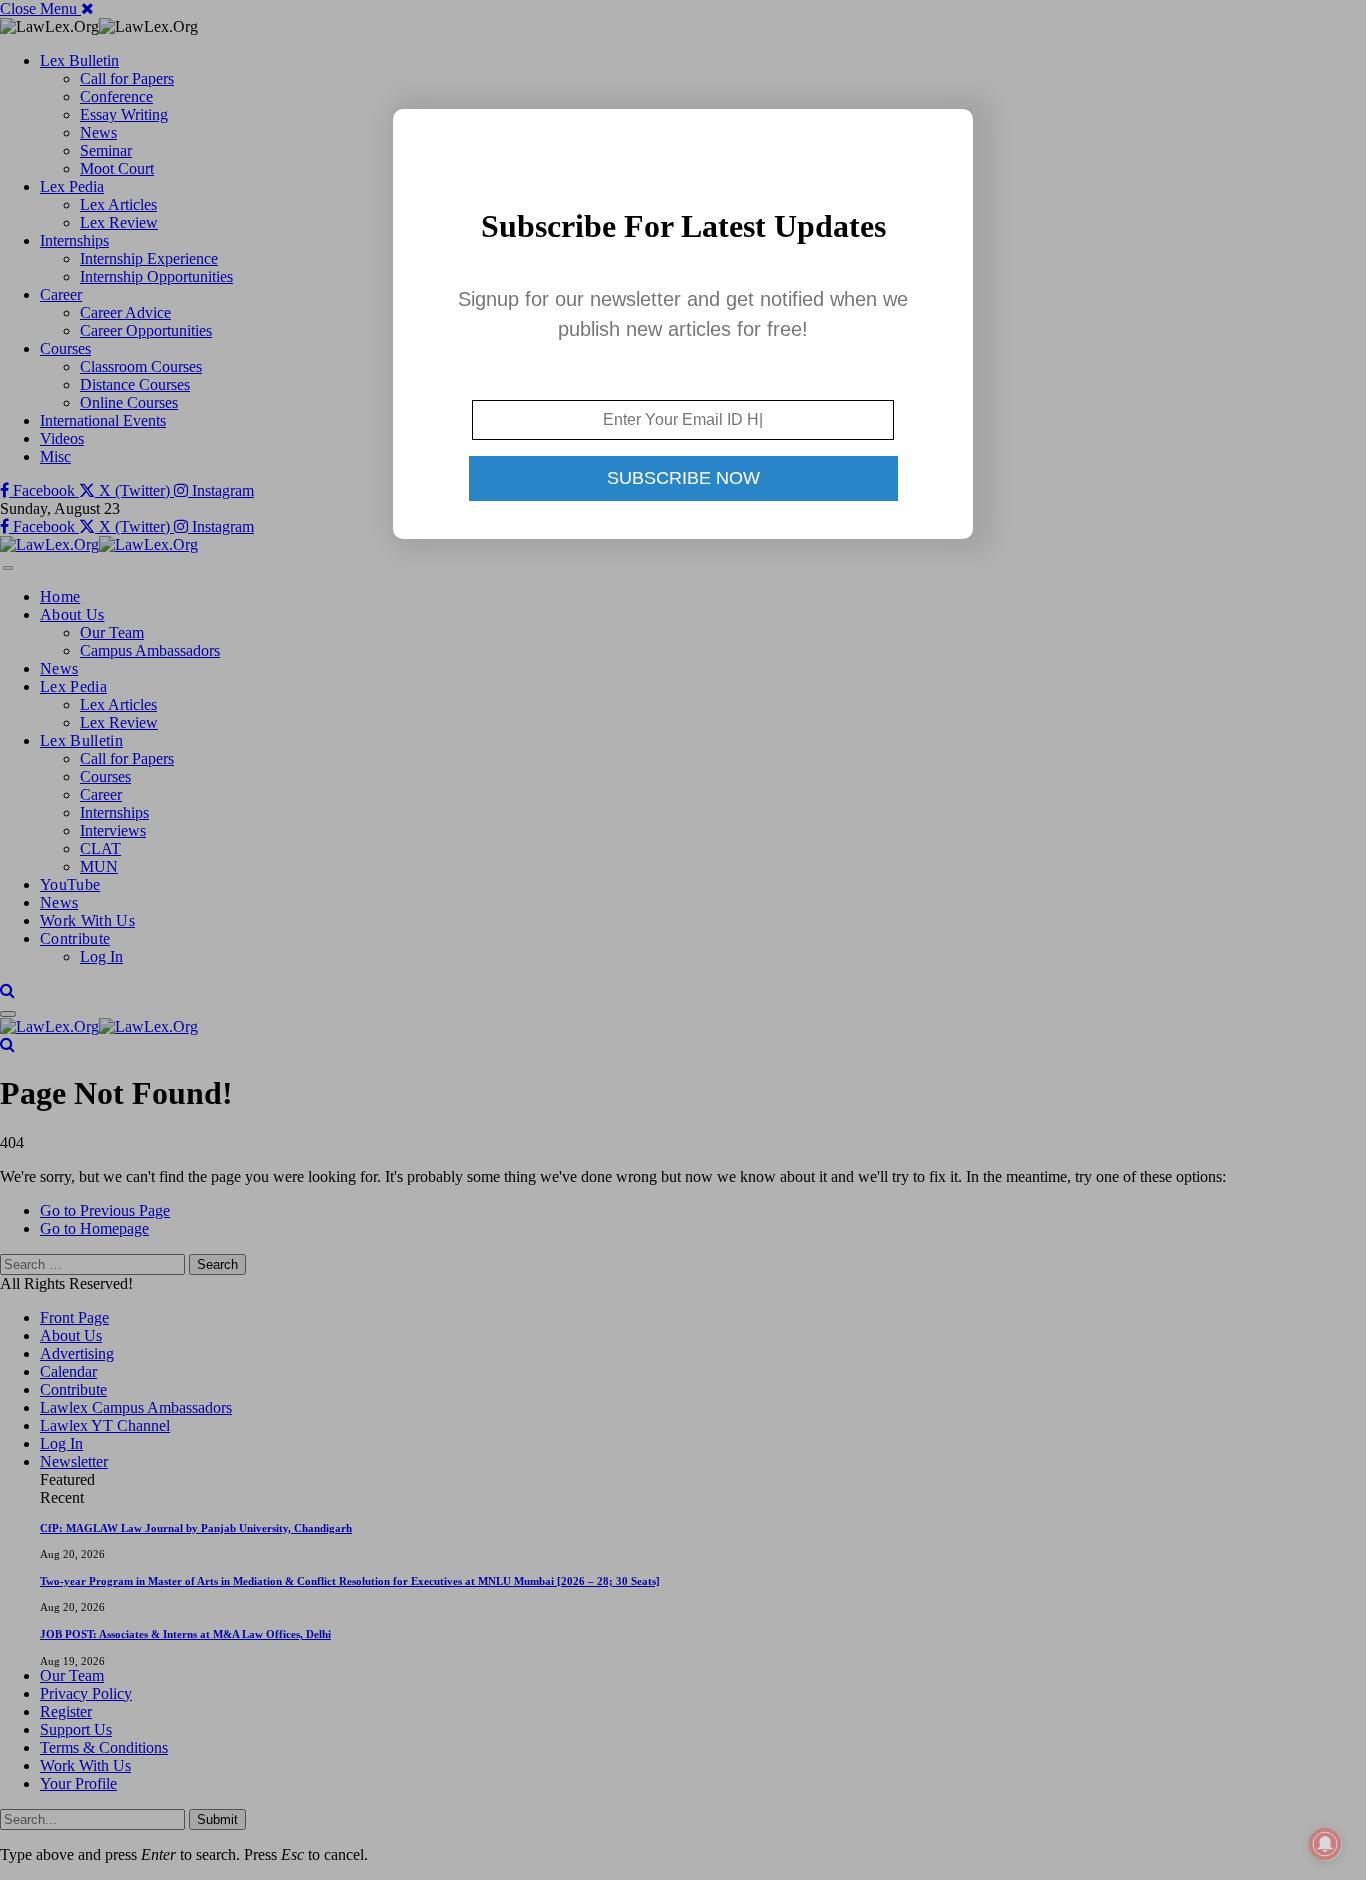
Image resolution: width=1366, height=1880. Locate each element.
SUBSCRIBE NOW (683, 478)
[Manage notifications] (1325, 1844)
